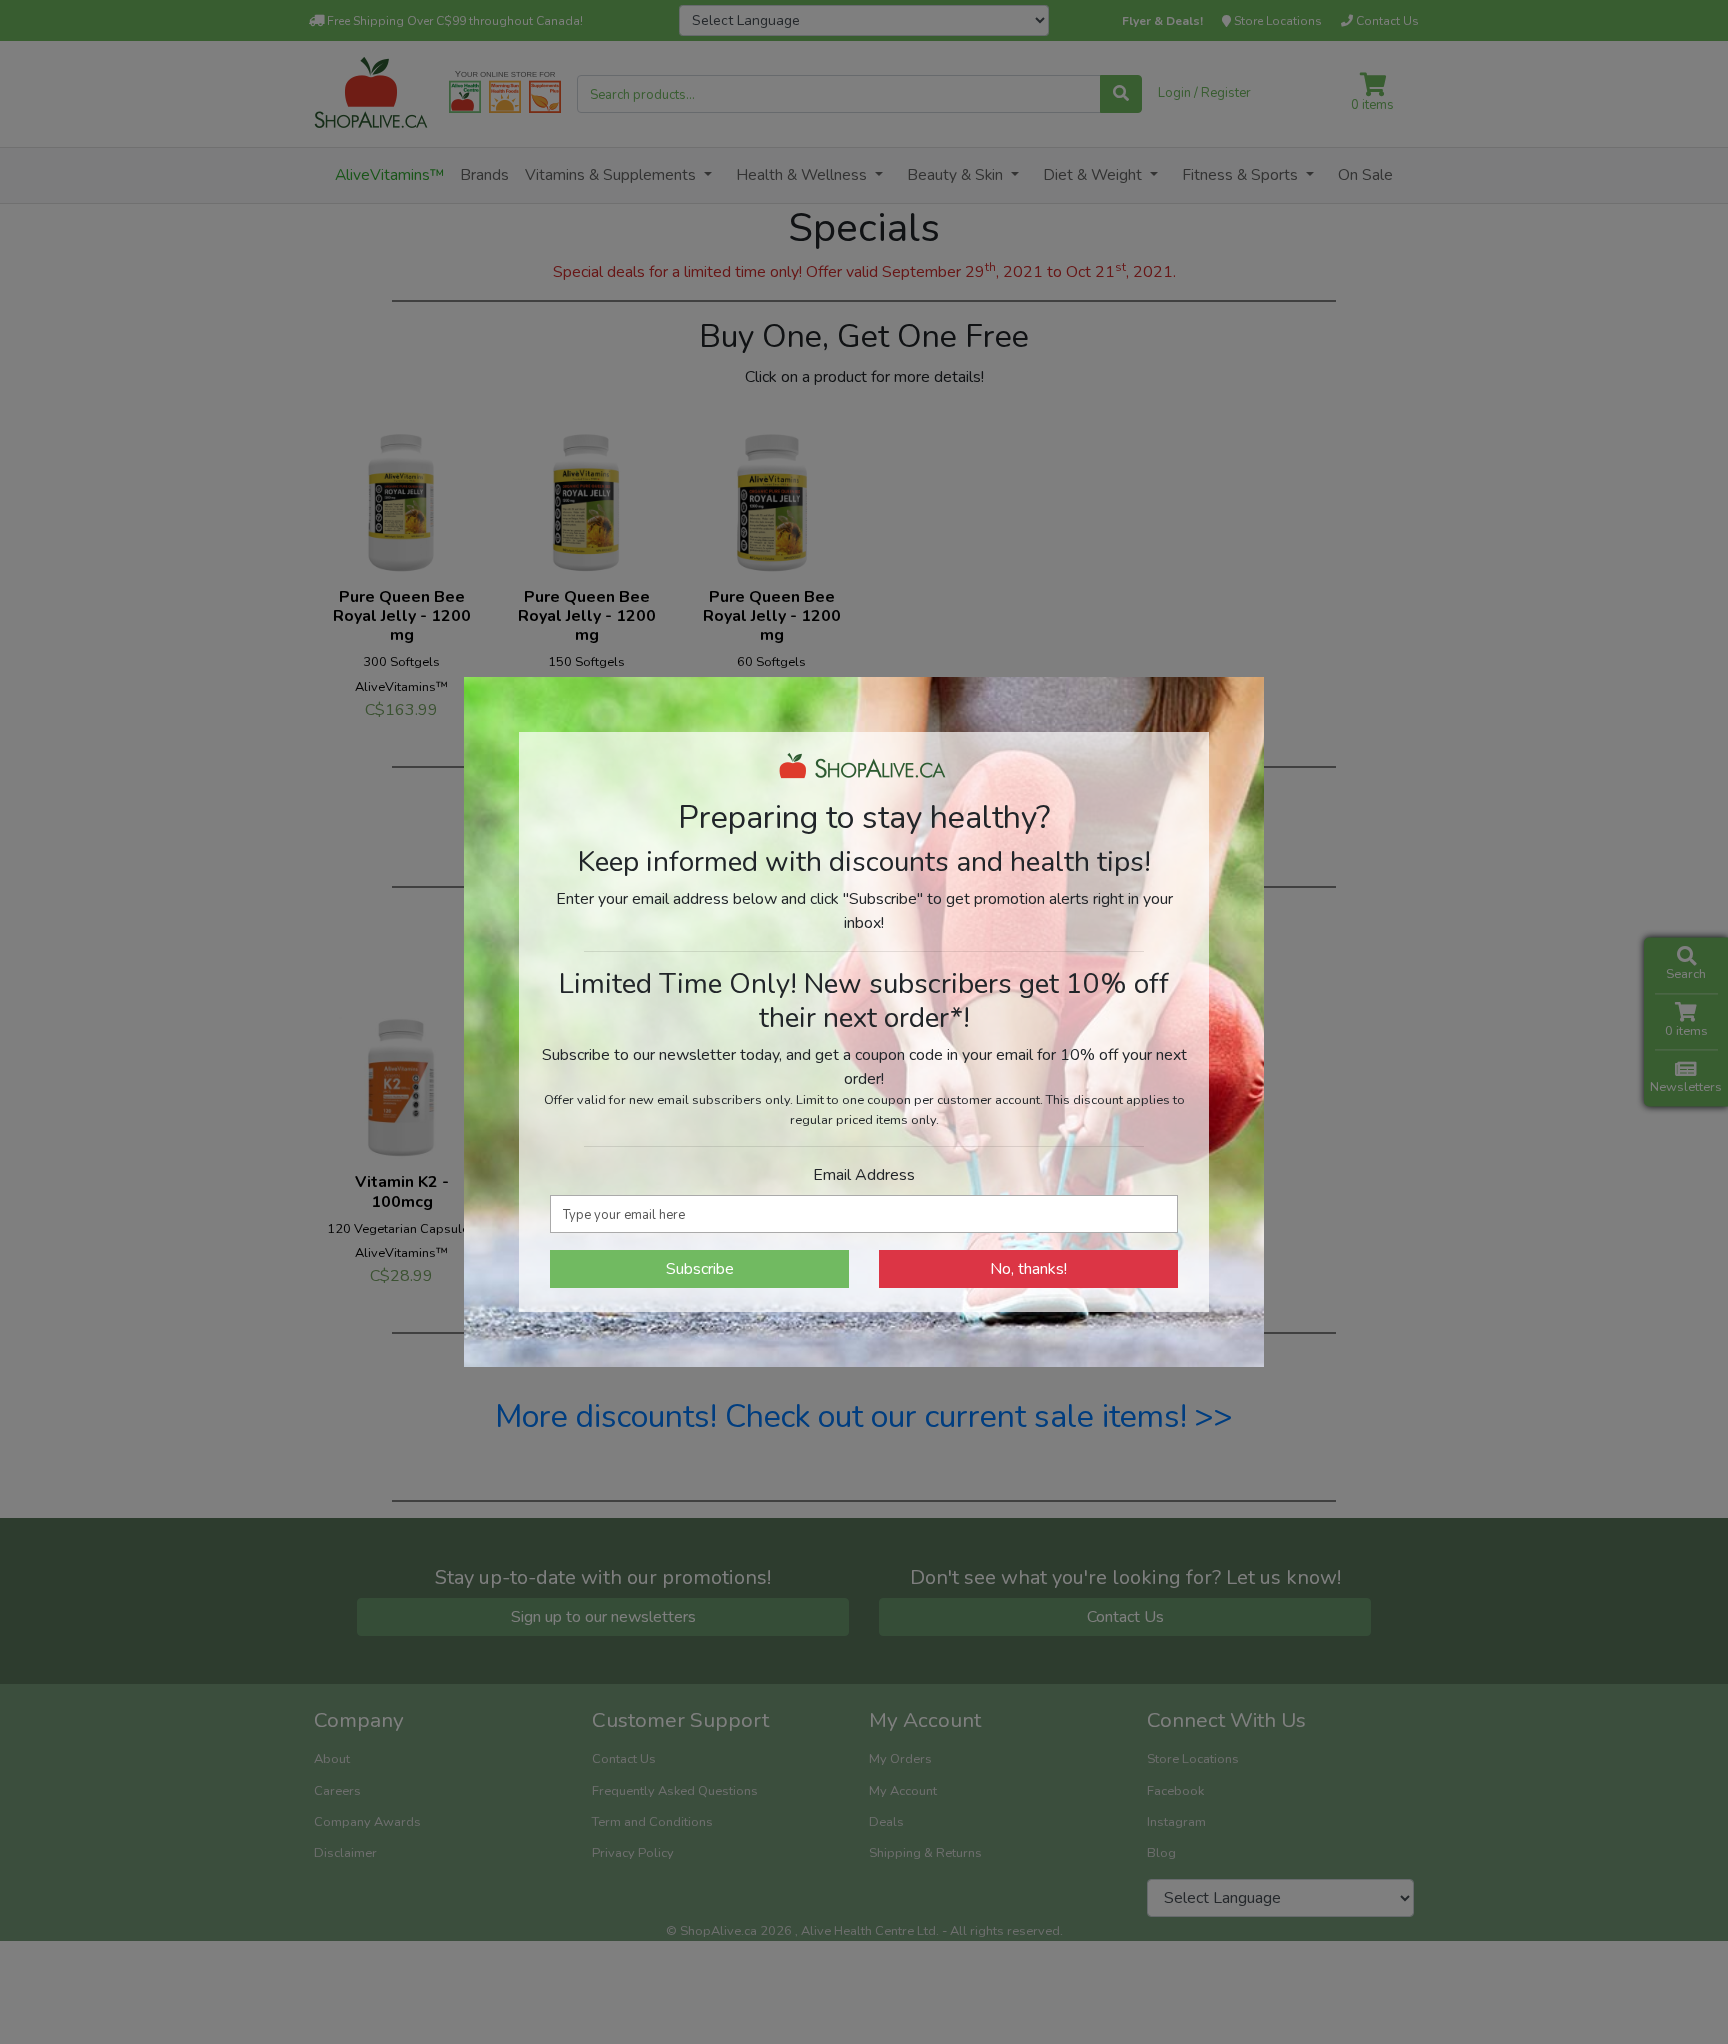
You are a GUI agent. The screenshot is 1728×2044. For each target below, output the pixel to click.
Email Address (864, 1175)
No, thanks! (1028, 1269)
